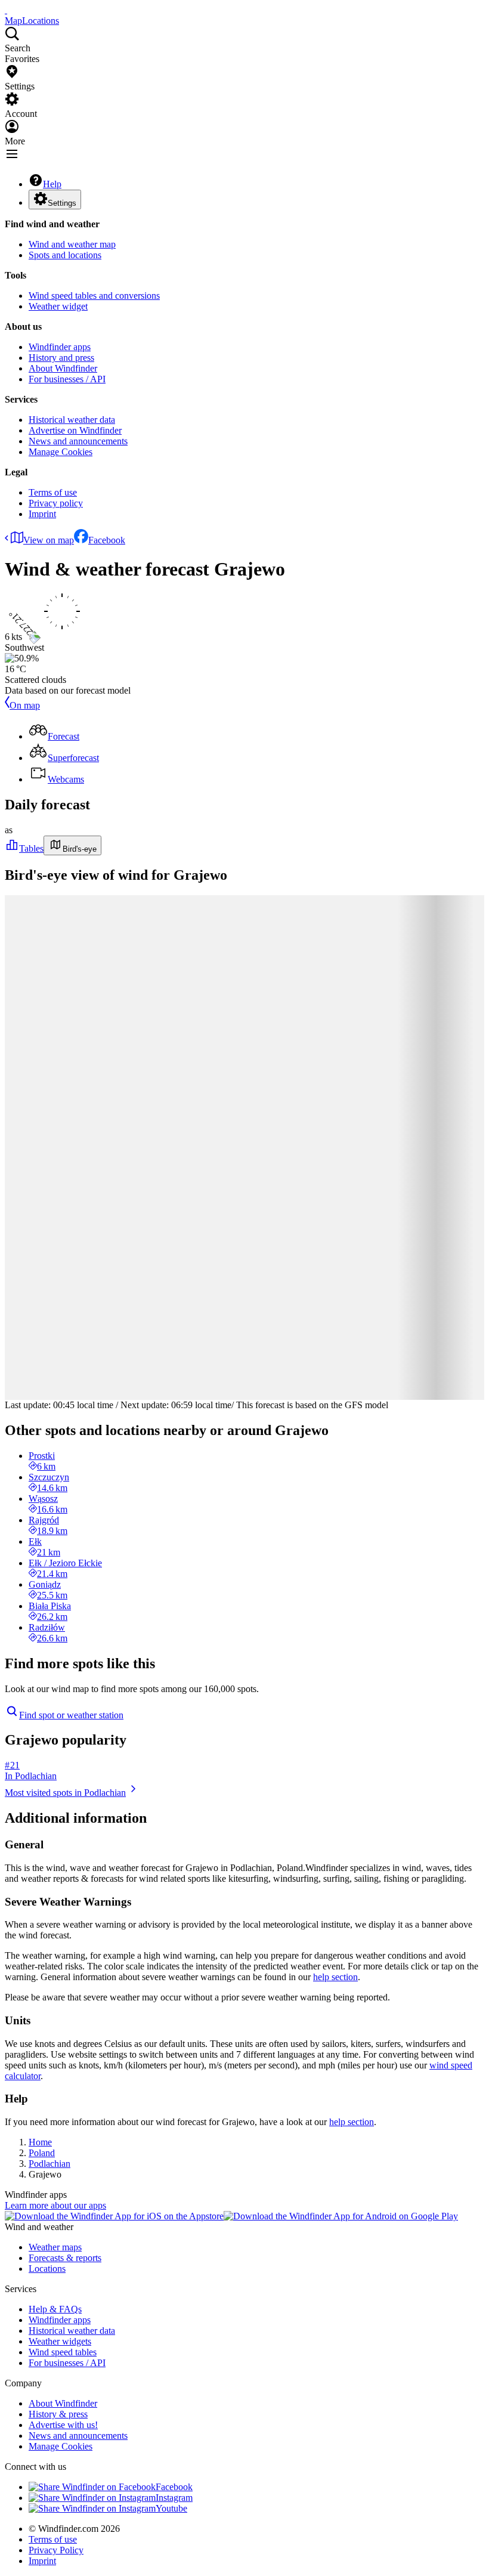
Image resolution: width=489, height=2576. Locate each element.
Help (52, 184)
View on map (49, 540)
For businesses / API (67, 379)
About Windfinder (63, 368)
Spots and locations (65, 255)
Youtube (171, 2508)
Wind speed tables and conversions (94, 296)
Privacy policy (56, 503)
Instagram (174, 2498)
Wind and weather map (72, 244)
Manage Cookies (61, 452)
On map (25, 705)
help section (335, 1977)
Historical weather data (72, 420)
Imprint (42, 514)
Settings (62, 203)
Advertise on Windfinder (75, 430)
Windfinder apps (60, 347)
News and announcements (78, 441)
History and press (61, 358)
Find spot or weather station (71, 1715)
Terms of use (53, 492)
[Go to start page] (6, 10)
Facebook (107, 540)
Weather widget (58, 306)
